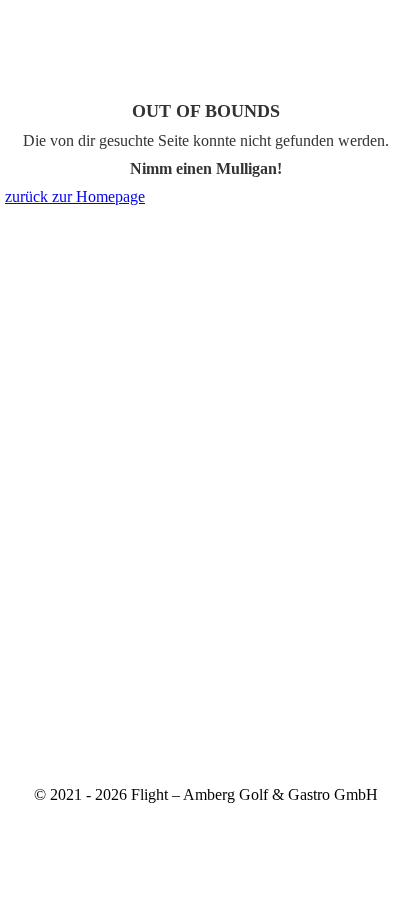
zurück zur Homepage (75, 196)
